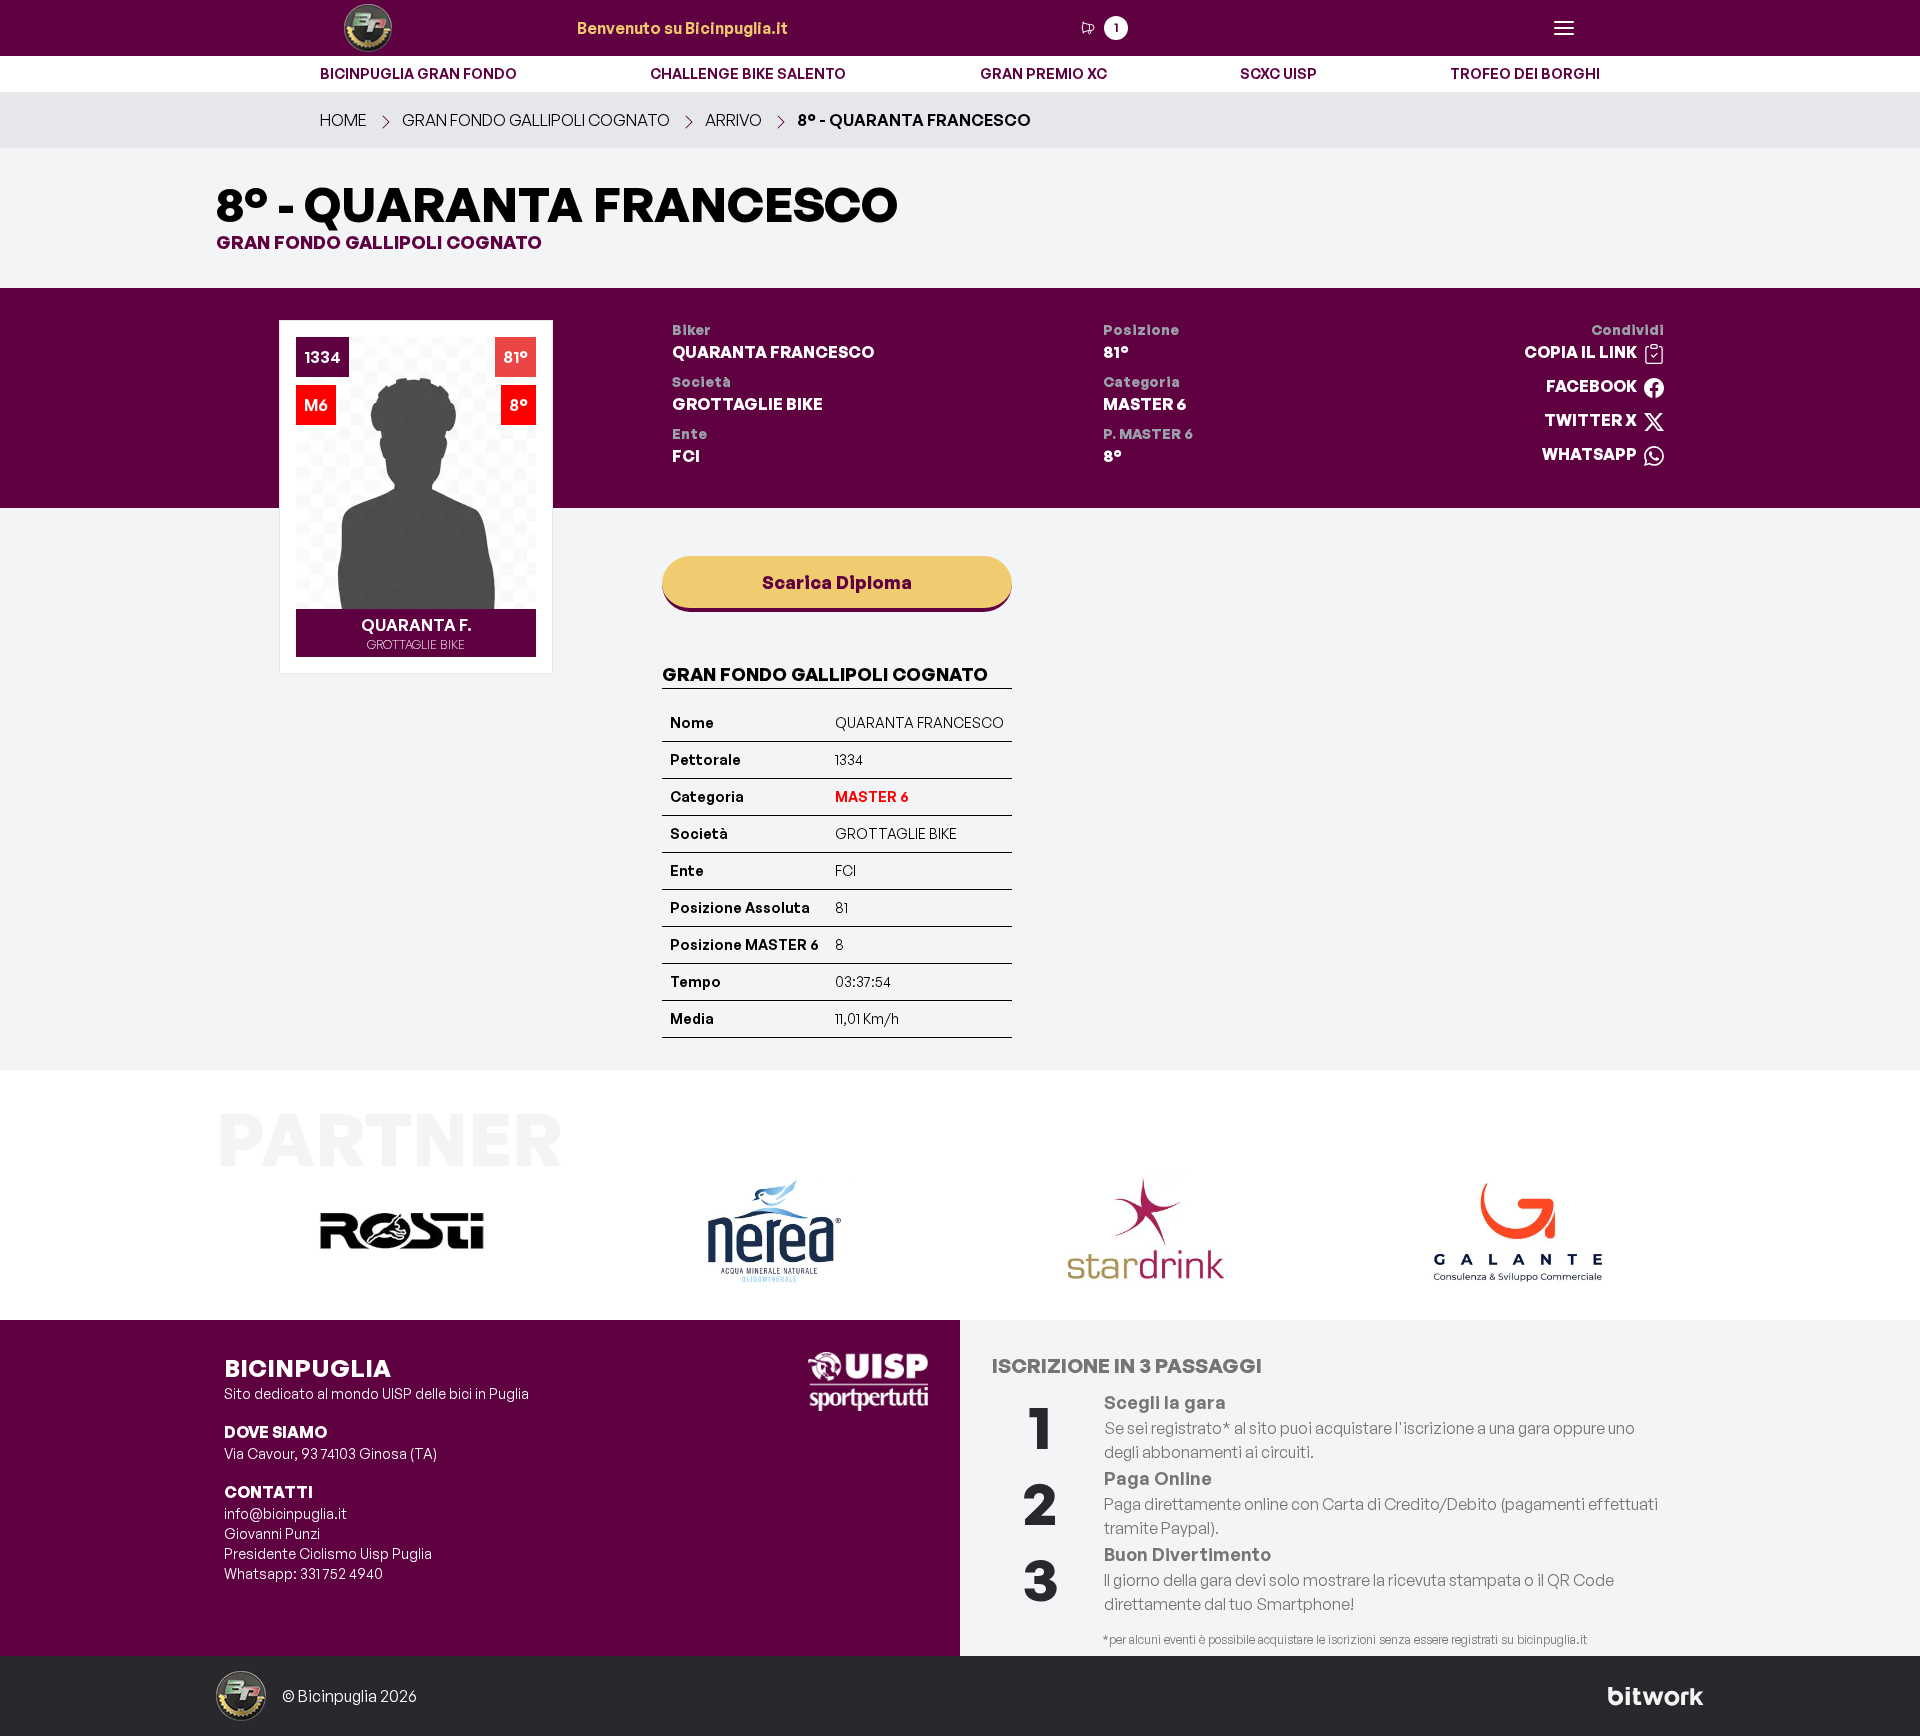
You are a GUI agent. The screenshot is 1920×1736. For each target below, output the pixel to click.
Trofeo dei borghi (1525, 73)
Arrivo (733, 120)
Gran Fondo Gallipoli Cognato (536, 120)
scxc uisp (1278, 73)
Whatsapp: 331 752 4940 (303, 1573)
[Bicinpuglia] (368, 28)
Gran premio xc (1043, 73)
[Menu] (1564, 28)
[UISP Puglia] (868, 1381)
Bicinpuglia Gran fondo (418, 73)
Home (343, 120)
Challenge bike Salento (748, 73)
